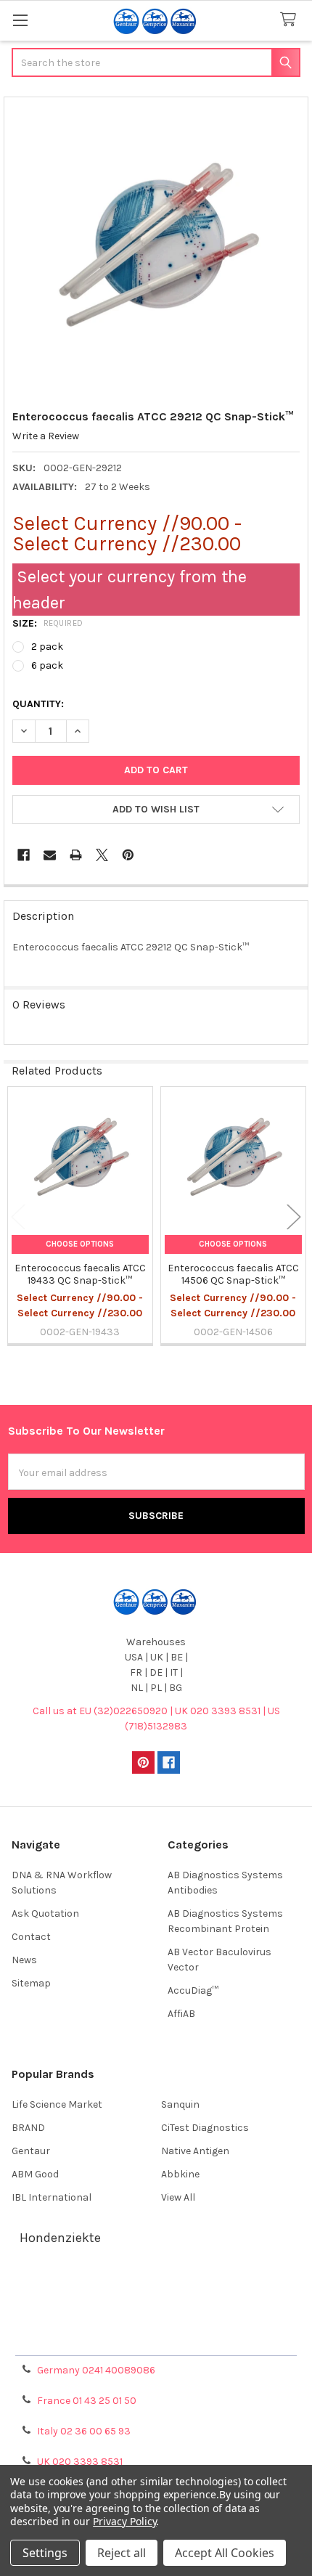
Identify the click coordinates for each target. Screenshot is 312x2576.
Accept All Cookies (225, 2553)
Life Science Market (57, 2104)
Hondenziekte (60, 2238)
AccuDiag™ (193, 1990)
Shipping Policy (156, 2304)
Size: (48, 623)
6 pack (47, 665)
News (24, 1960)
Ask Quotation (45, 1913)
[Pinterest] (128, 855)
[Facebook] (24, 855)
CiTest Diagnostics (205, 2128)
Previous (18, 1216)
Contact (31, 1937)
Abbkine (180, 2174)
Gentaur (31, 2151)
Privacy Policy (156, 2339)
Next (294, 1216)
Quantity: (38, 704)
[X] (102, 855)
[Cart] (291, 20)
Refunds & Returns (156, 2322)
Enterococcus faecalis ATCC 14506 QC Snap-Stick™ (233, 1275)
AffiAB (181, 2014)
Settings (45, 2553)
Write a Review (46, 436)
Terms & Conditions (156, 2287)
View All (178, 2197)
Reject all (122, 2553)
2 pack (47, 647)
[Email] (50, 855)
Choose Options (80, 1244)
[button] (156, 810)
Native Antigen (195, 2151)
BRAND (28, 2128)
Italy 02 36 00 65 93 (84, 2431)
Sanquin (180, 2104)
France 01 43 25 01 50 (87, 2401)
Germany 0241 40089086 (96, 2370)
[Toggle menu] (20, 20)
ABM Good (35, 2174)
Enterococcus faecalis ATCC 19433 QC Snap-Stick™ (80, 1275)
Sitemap (31, 1983)
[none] (156, 249)
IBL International (52, 2197)
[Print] (76, 855)
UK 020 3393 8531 (80, 2462)
